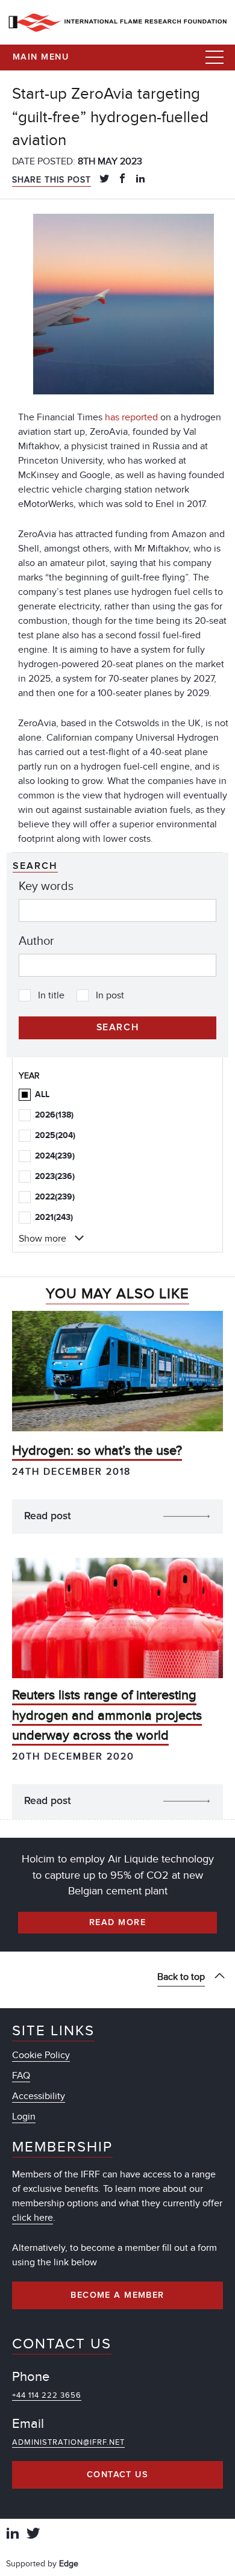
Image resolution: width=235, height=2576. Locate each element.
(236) (55, 1176)
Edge (69, 2564)
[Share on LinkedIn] (140, 179)
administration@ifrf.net (68, 2442)
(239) (55, 1156)
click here (33, 2218)
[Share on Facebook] (122, 179)
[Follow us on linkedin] (13, 2535)
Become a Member (117, 2295)
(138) (54, 1115)
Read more (117, 1923)
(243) (54, 1217)
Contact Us (117, 2475)
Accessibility (39, 2096)
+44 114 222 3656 (47, 2395)
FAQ (21, 2076)
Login (24, 2117)
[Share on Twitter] (104, 179)
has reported (131, 417)
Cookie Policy (41, 2055)
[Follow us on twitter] (33, 2535)
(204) (55, 1135)
